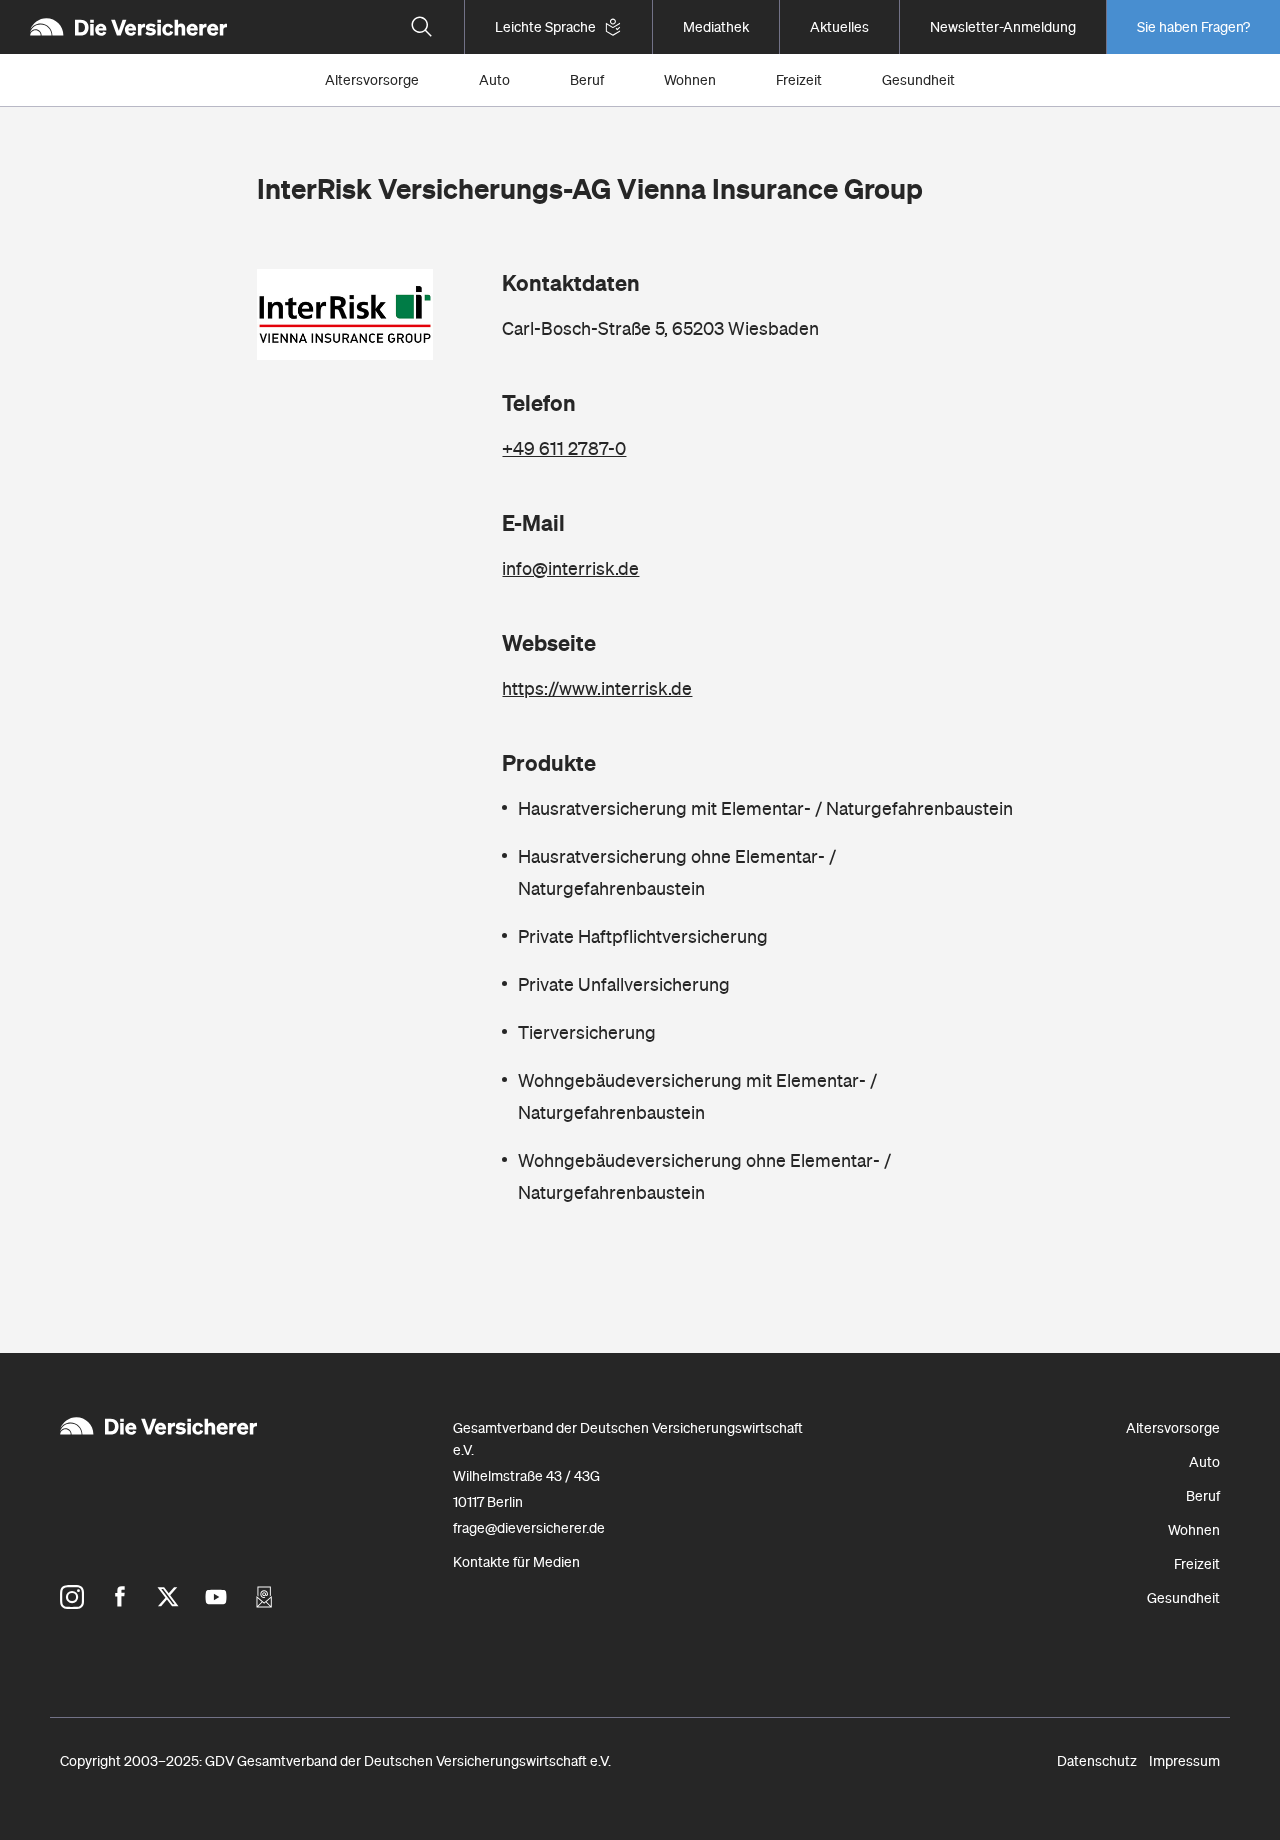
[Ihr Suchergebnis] (422, 27)
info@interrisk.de (570, 568)
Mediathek (716, 27)
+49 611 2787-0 (564, 448)
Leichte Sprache (545, 27)
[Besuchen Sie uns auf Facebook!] (120, 1597)
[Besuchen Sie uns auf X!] (168, 1597)
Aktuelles (839, 27)
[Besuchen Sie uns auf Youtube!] (216, 1597)
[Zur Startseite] (128, 27)
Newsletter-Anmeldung (1003, 27)
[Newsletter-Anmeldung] (264, 1597)
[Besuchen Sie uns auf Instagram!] (72, 1597)
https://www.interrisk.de (597, 688)
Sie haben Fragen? (1193, 27)
